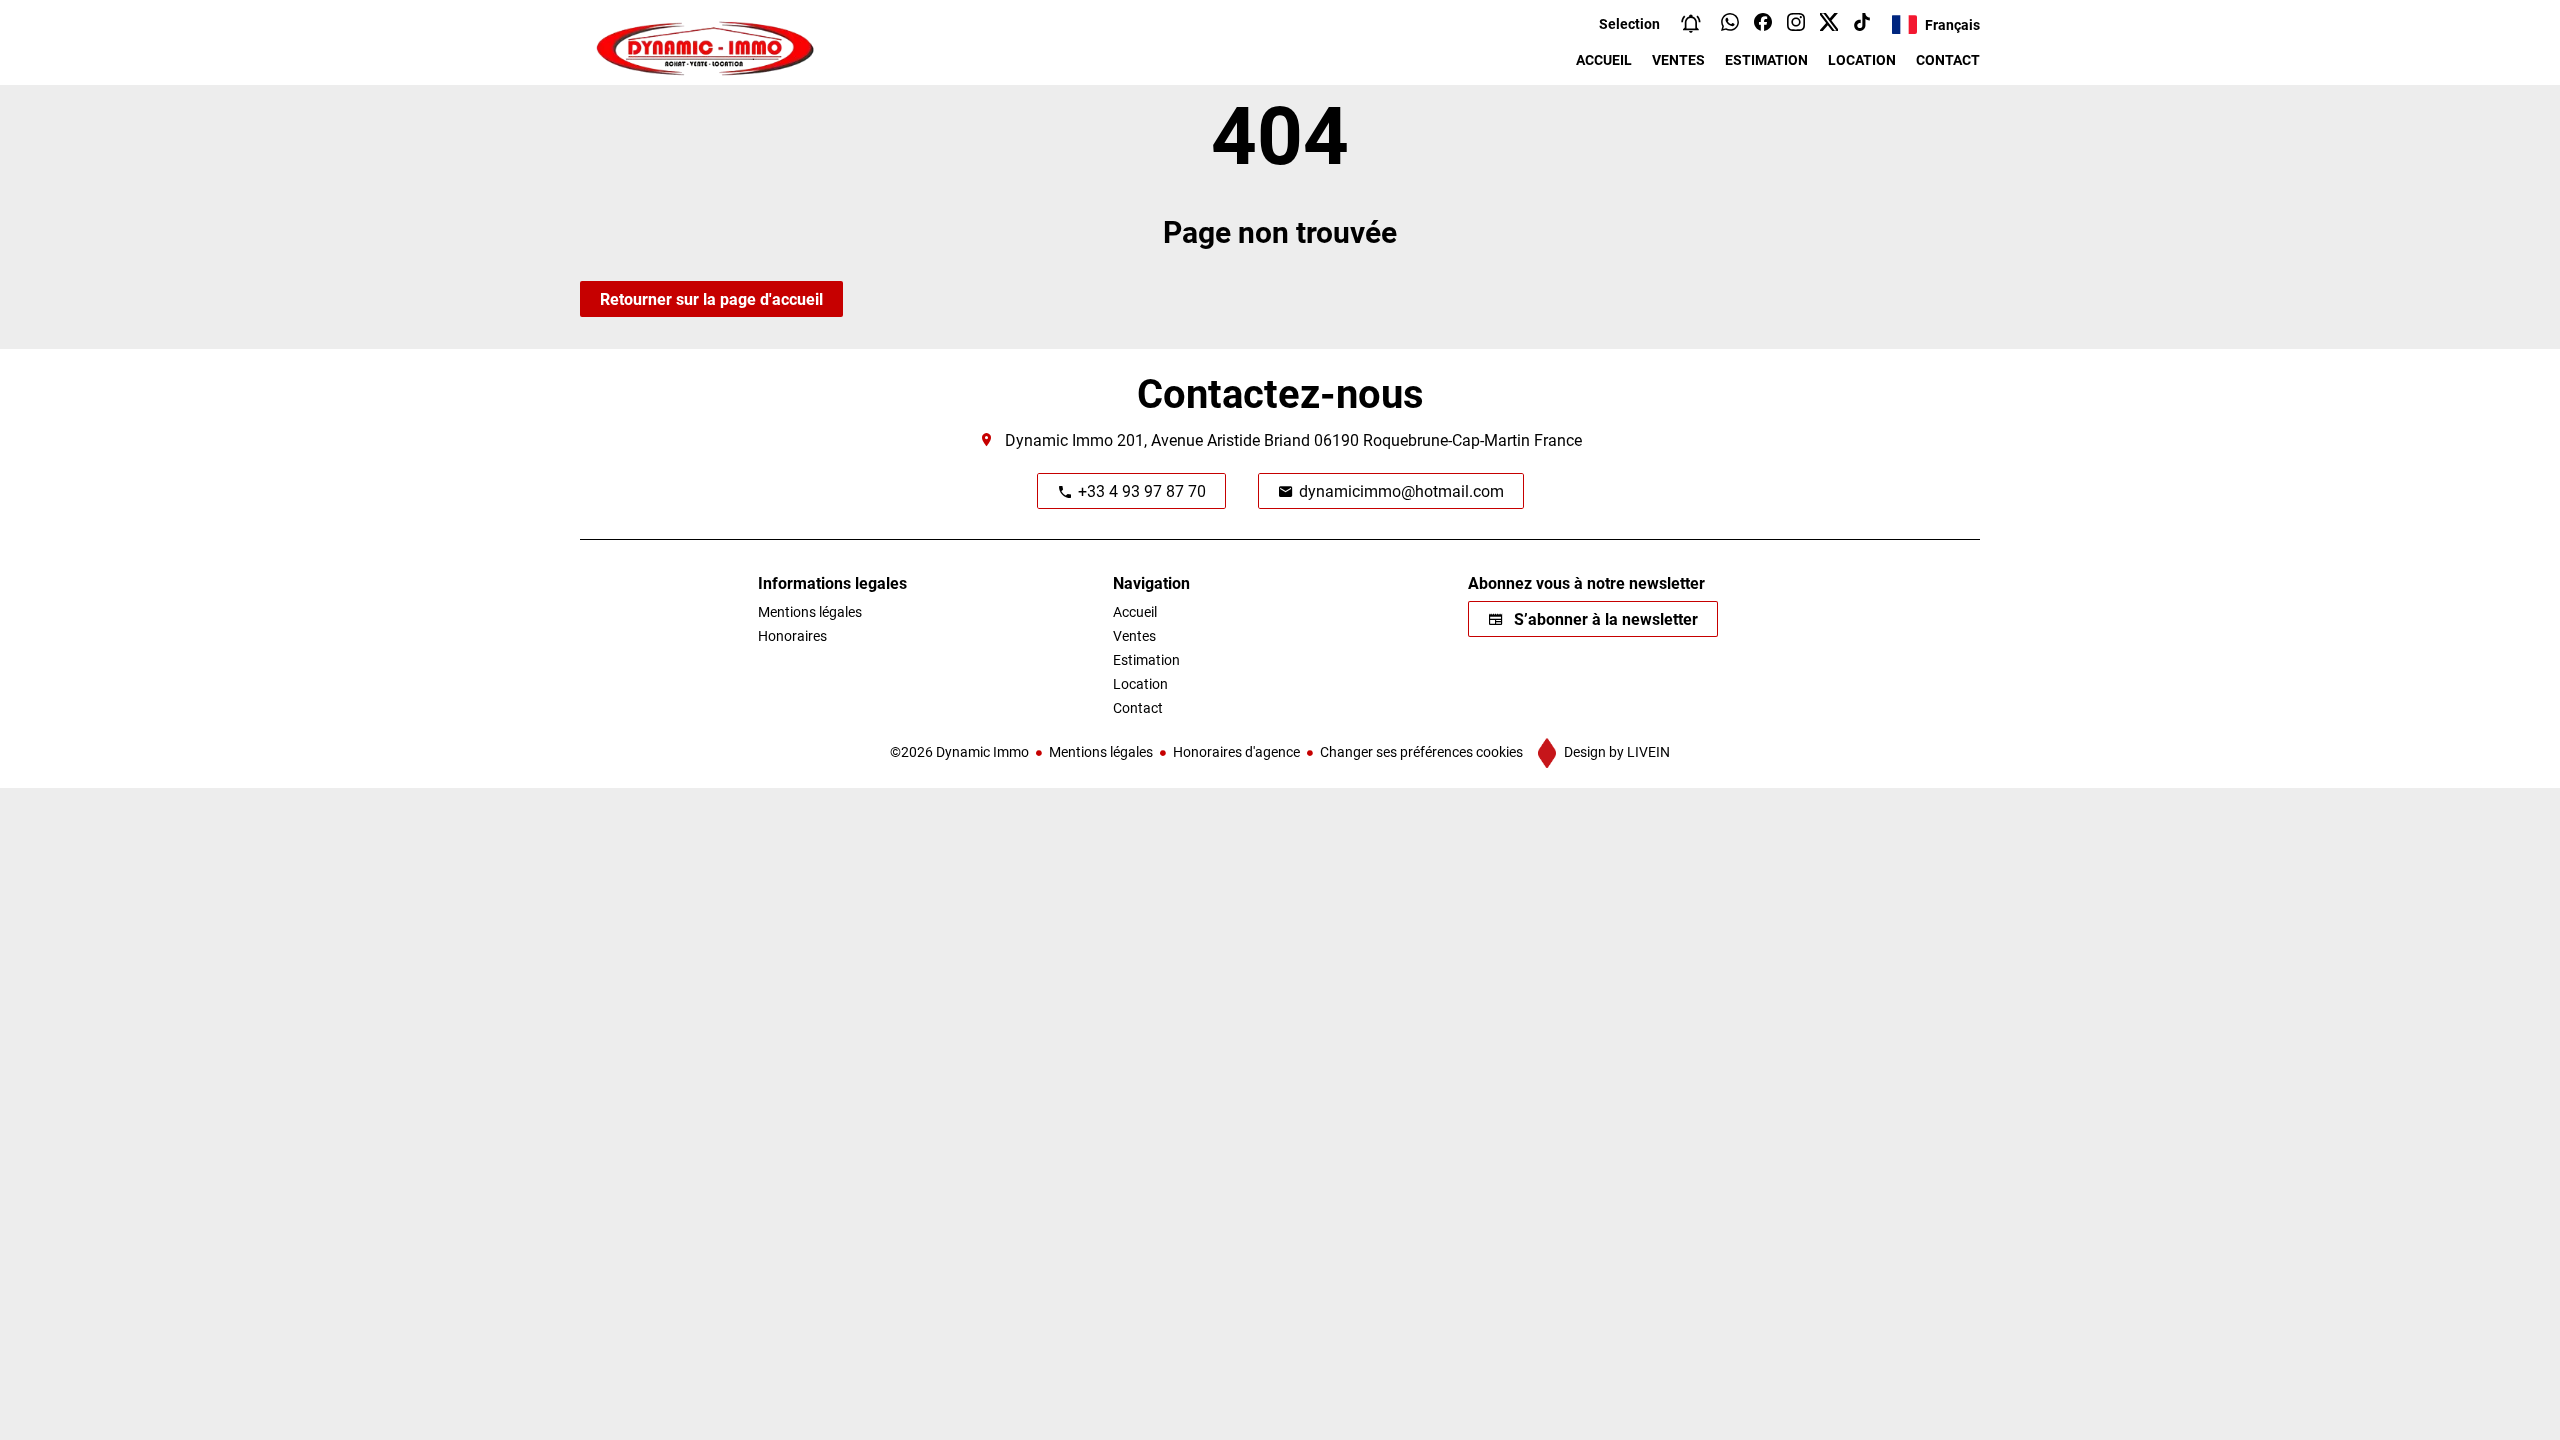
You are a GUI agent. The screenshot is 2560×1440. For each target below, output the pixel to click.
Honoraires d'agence (1236, 751)
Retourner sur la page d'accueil (711, 298)
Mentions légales (1101, 751)
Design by (1615, 751)
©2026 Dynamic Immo (959, 751)
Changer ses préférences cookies (1421, 751)
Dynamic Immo (1059, 439)
